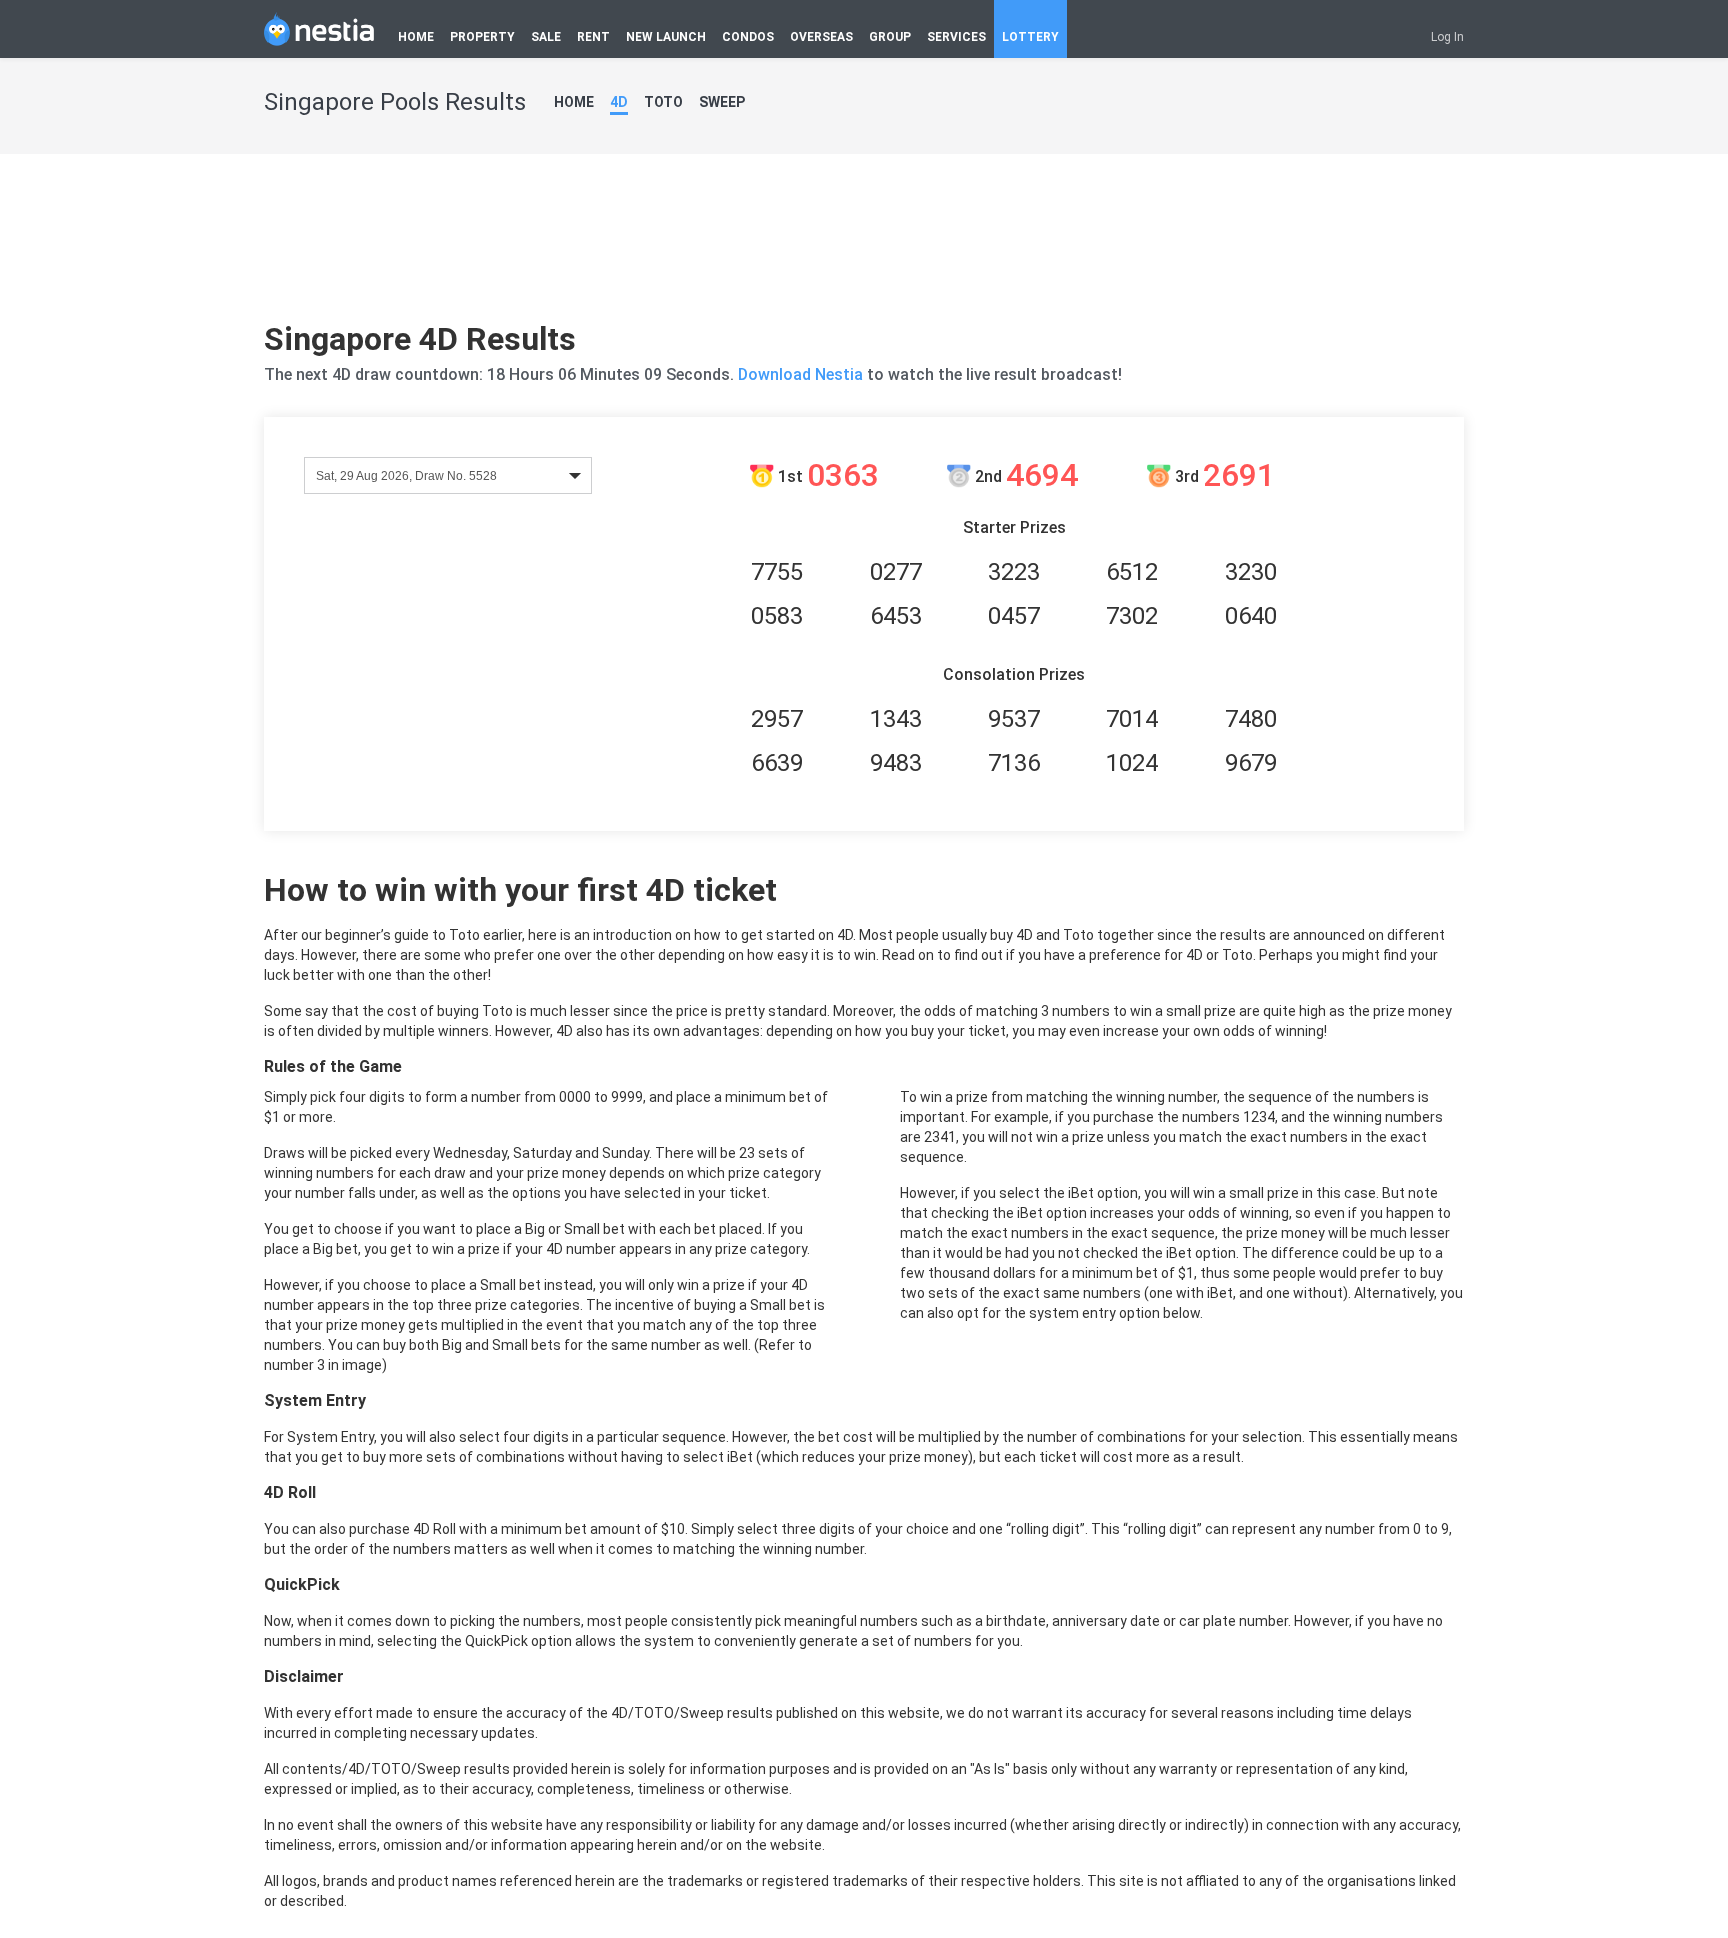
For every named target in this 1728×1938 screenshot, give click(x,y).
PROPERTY (482, 37)
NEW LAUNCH (666, 37)
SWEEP (722, 102)
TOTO (663, 102)
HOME (416, 37)
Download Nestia (802, 374)
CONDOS (748, 37)
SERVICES (956, 37)
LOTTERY (1030, 37)
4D (619, 102)
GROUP (890, 37)
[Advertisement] (864, 245)
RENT (593, 37)
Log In (1447, 37)
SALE (546, 37)
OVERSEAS (821, 37)
